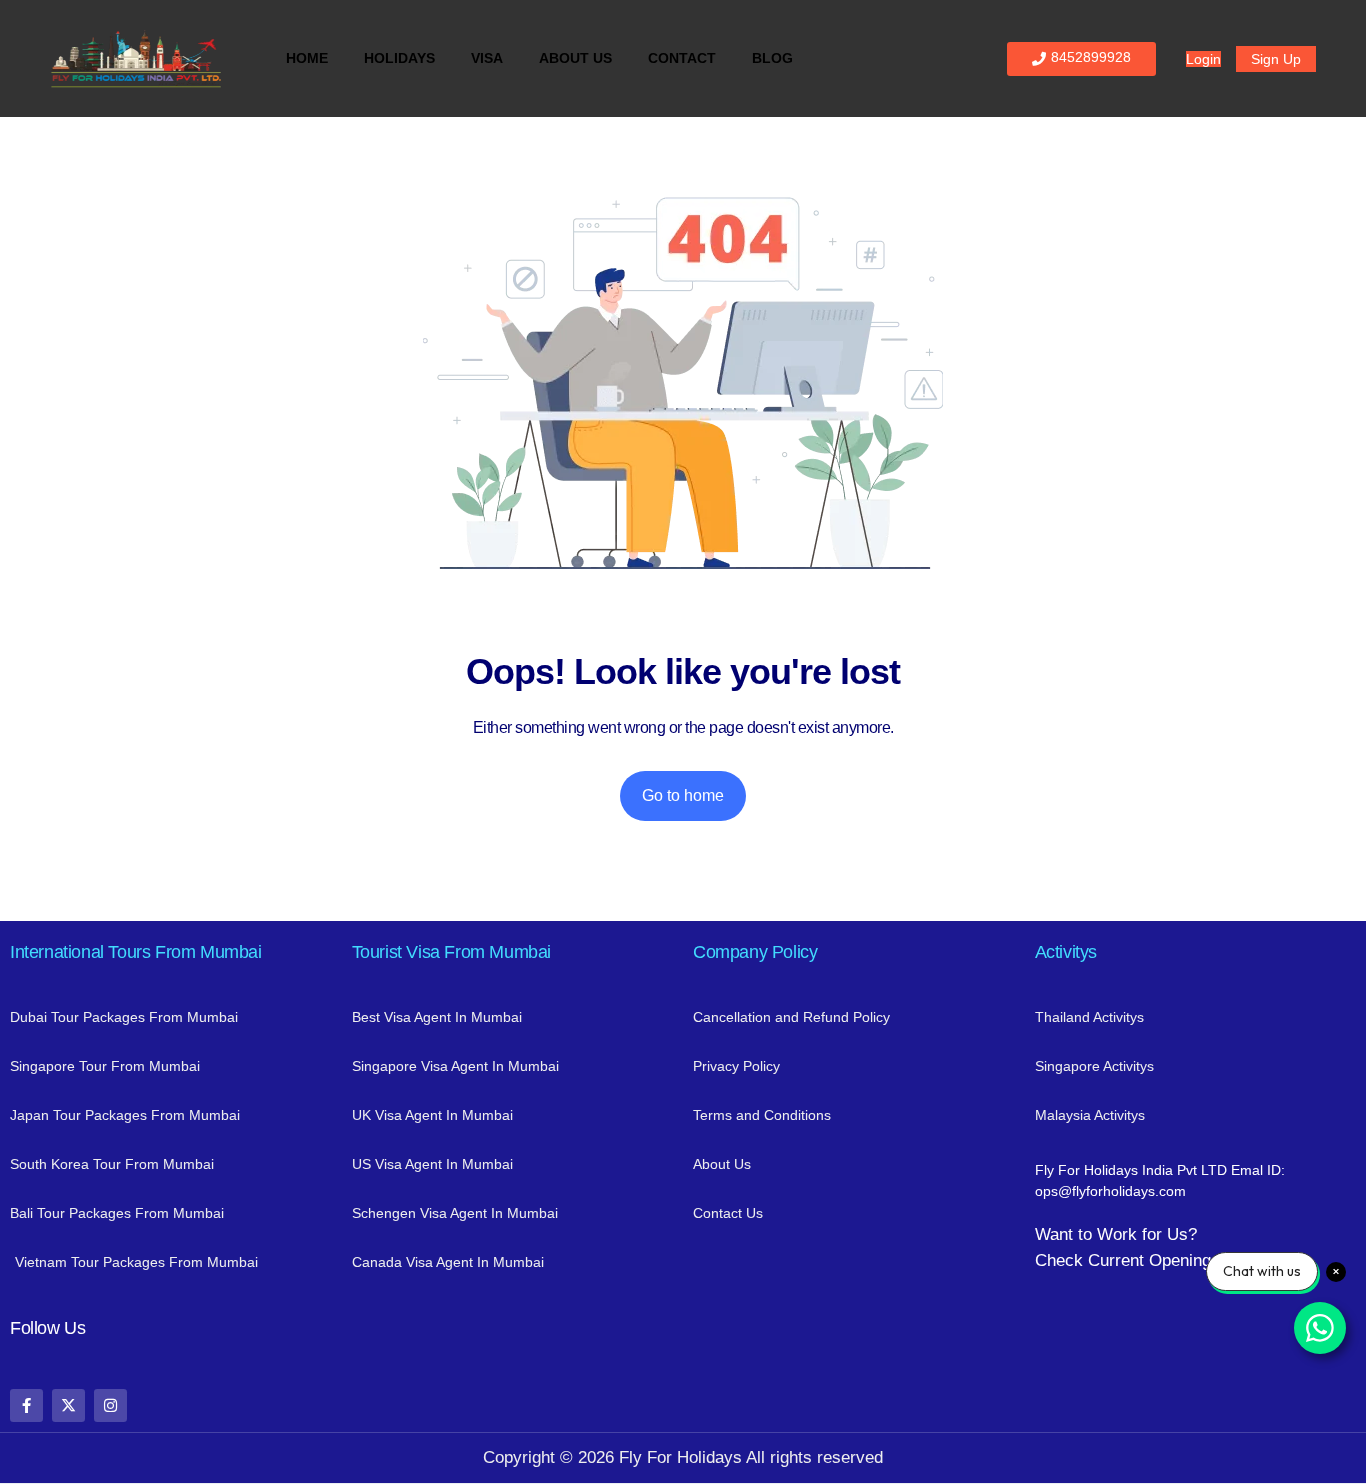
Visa (487, 58)
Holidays (399, 58)
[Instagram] (110, 1405)
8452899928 (1091, 57)
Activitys (1066, 952)
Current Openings (1154, 1260)
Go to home (683, 795)
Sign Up (1276, 59)
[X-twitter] (68, 1405)
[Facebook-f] (26, 1405)
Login (1203, 59)
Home (307, 58)
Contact (682, 58)
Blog (772, 58)
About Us (575, 58)
